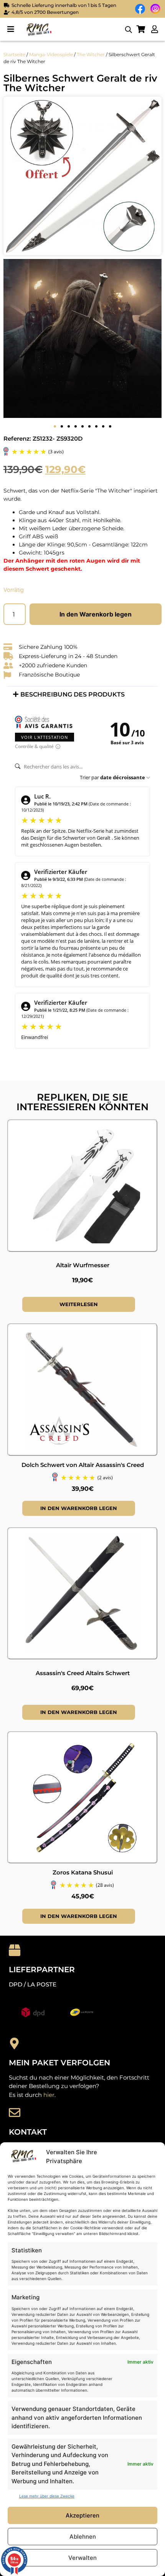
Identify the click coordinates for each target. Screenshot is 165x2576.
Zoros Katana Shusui (83, 1872)
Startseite (14, 54)
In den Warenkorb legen (96, 614)
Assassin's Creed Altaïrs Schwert (83, 1673)
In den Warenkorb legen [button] (79, 1508)
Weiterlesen (79, 1304)
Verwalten (82, 2558)
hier (49, 2095)
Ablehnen (83, 2537)
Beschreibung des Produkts (73, 694)
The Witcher (91, 54)
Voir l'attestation (45, 737)
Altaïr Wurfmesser (83, 1265)
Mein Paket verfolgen (59, 2063)
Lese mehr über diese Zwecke (47, 2496)
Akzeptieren (82, 2515)
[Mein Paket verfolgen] (15, 2043)
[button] (11, 29)
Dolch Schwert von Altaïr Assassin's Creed (83, 1465)
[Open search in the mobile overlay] (129, 29)
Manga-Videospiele (51, 54)
